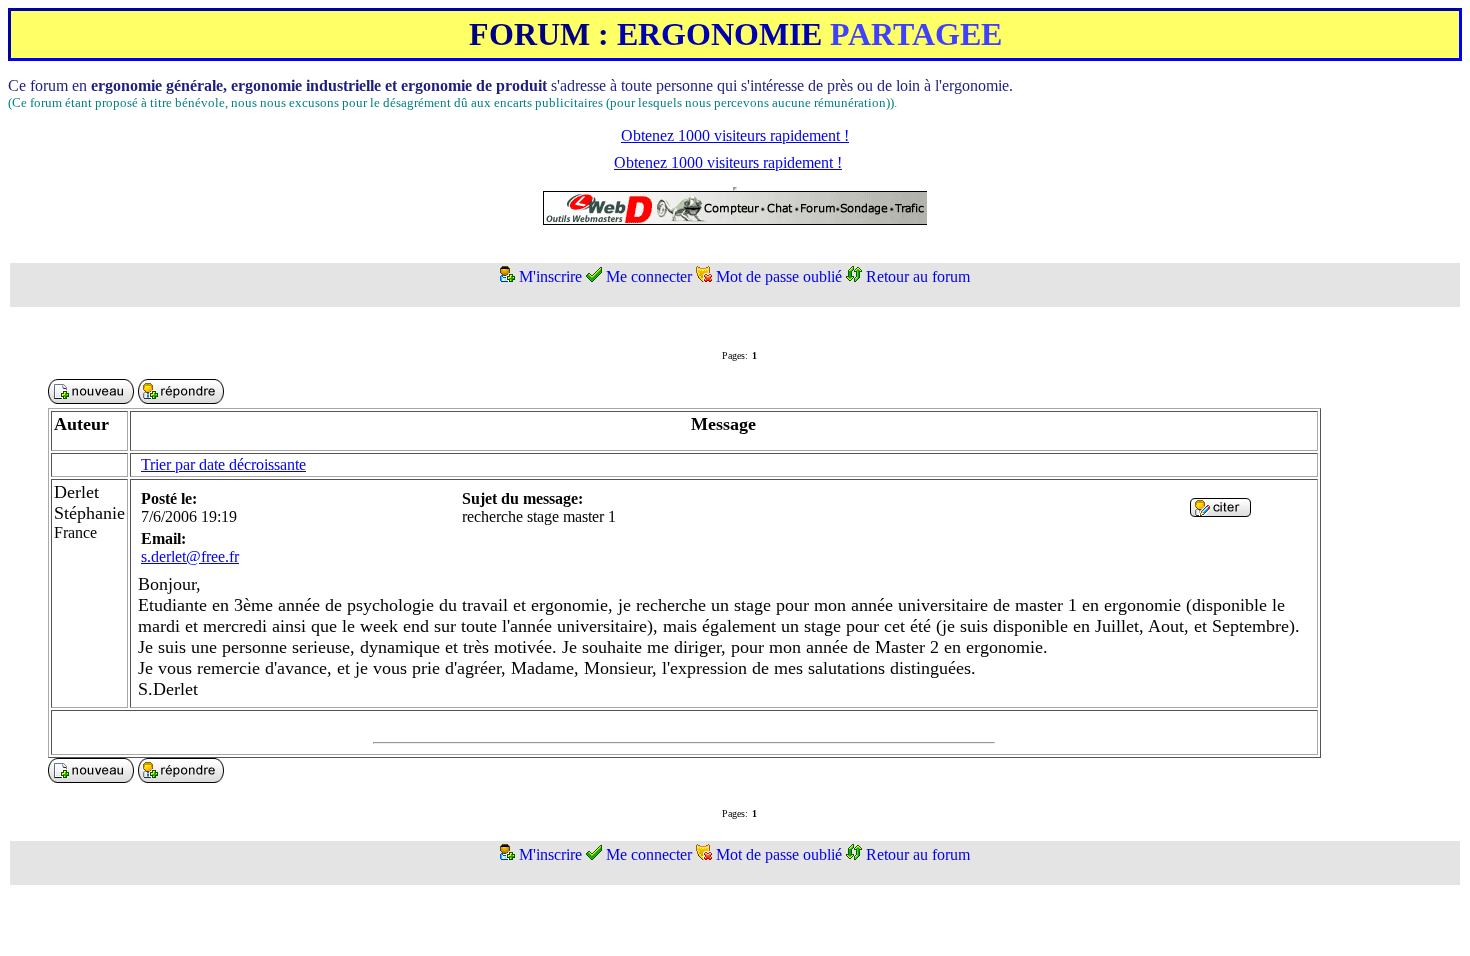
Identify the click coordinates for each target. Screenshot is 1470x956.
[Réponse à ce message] (1220, 511)
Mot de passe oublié (779, 276)
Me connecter (649, 276)
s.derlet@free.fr (190, 556)
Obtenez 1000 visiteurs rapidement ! (735, 135)
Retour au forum (918, 276)
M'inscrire (550, 276)
